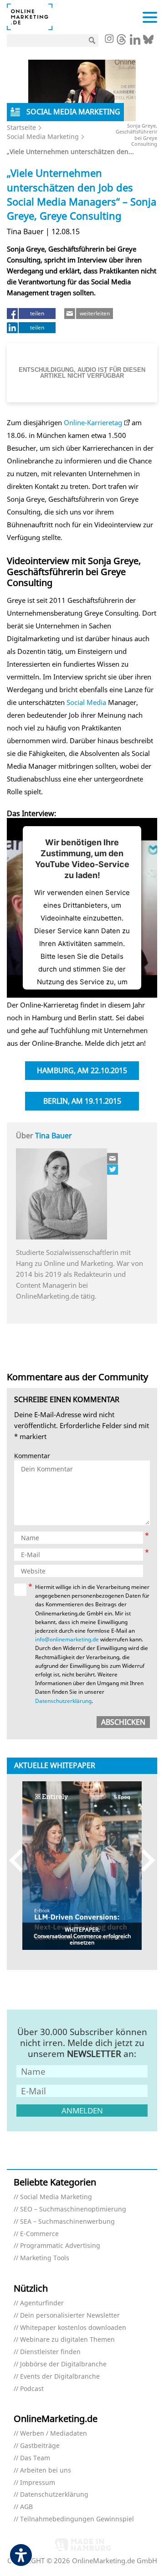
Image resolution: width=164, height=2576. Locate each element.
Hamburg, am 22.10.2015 (82, 1070)
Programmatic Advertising (60, 2246)
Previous (20, 1860)
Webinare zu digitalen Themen (67, 2340)
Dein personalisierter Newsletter (70, 2316)
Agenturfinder (42, 2303)
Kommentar (32, 1456)
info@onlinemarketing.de (67, 1639)
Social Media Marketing (43, 136)
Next (144, 1860)
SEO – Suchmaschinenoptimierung (73, 2209)
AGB (26, 2507)
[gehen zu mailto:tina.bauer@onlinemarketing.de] (113, 1158)
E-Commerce (39, 2234)
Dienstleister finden (50, 2352)
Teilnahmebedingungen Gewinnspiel (77, 2519)
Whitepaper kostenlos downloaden (73, 2328)
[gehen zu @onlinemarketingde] (121, 42)
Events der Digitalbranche (60, 2377)
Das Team (35, 2458)
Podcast (32, 2389)
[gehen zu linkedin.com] (135, 42)
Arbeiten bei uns (46, 2471)
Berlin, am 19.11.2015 (82, 1101)
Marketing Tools (45, 2258)
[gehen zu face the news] (113, 1169)
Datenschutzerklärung (63, 1701)
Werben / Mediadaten (54, 2434)
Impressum (38, 2483)
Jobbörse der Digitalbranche (63, 2364)
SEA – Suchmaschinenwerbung (67, 2222)
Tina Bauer (54, 1136)
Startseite (21, 127)
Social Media (86, 702)
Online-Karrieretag (93, 422)
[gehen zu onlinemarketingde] (109, 40)
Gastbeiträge (40, 2446)
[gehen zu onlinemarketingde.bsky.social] (148, 42)
